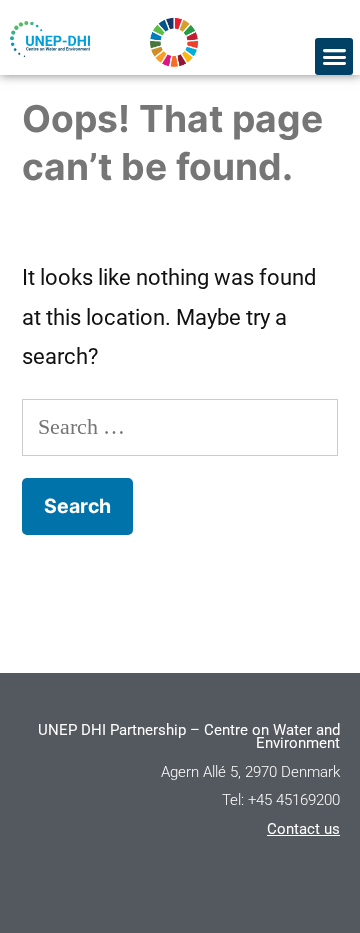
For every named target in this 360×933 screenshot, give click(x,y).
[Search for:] (180, 426)
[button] (334, 57)
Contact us (303, 829)
